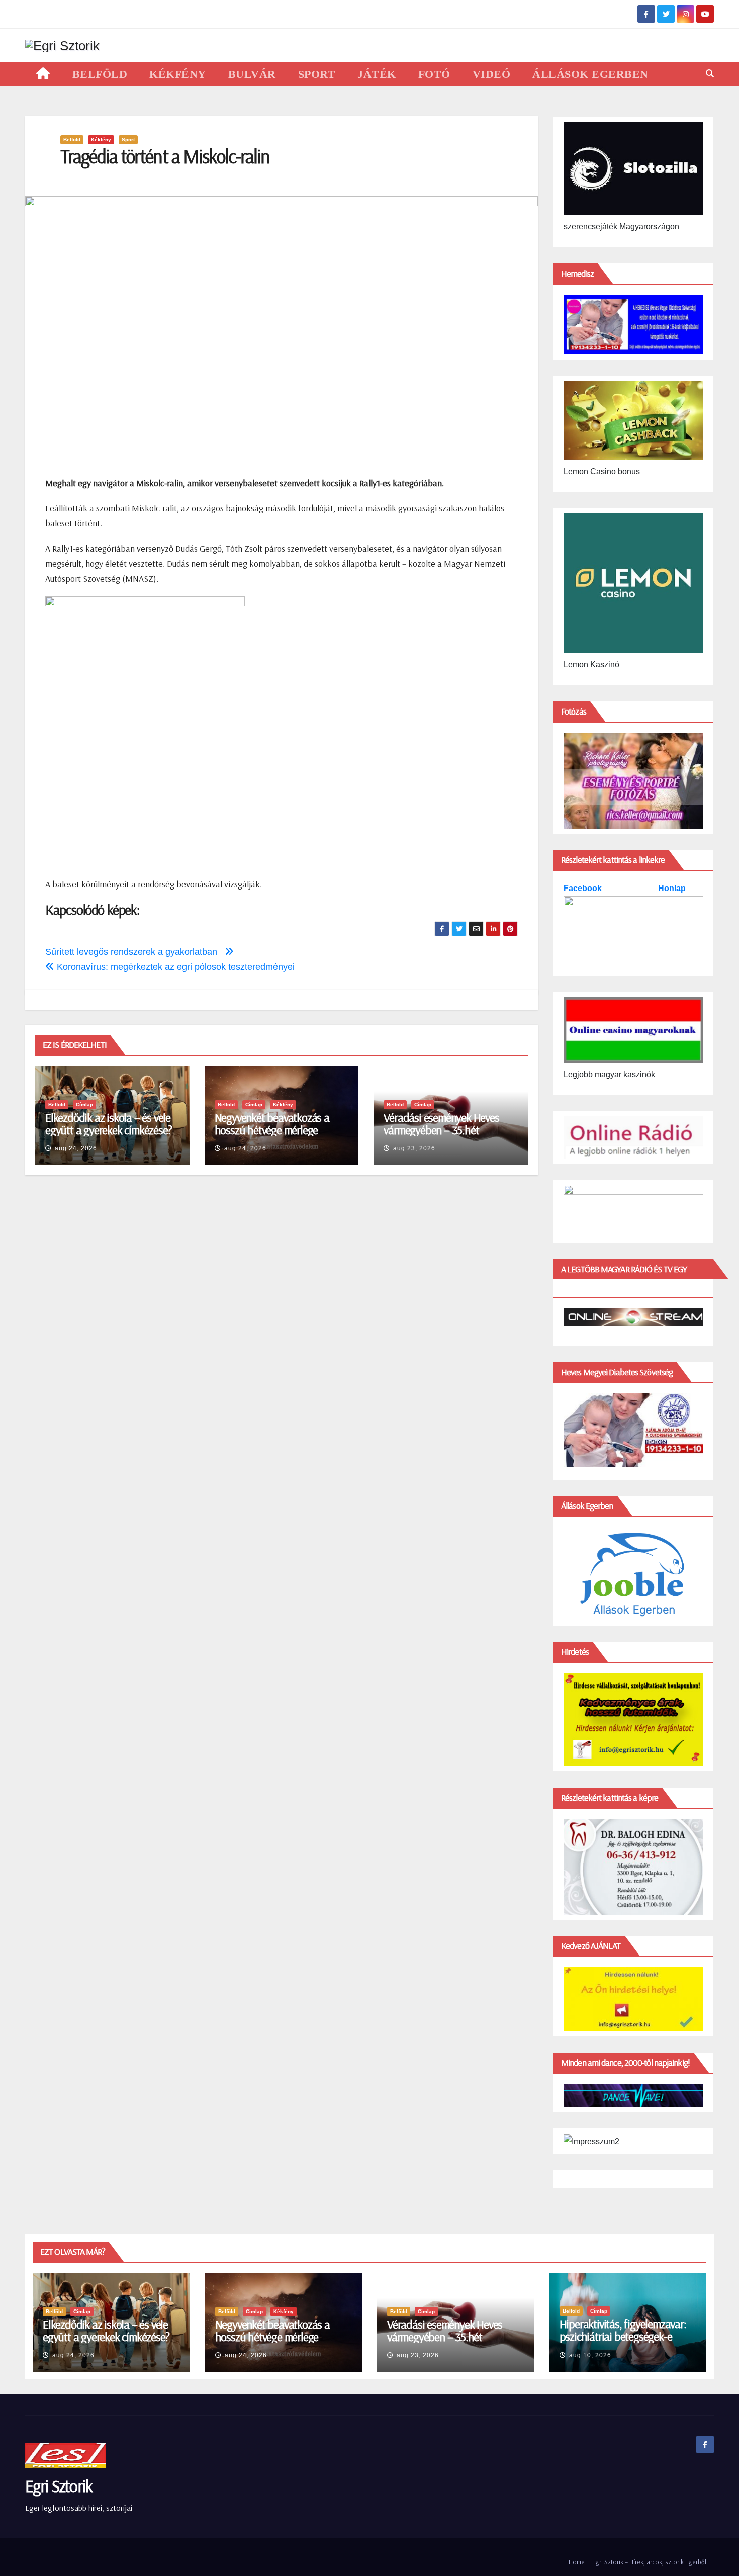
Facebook (584, 888)
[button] (710, 74)
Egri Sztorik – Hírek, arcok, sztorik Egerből (649, 2562)
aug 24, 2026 (76, 1148)
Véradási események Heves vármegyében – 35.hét (441, 1124)
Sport (128, 140)
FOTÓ (434, 74)
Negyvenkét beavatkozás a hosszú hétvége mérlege (272, 1124)
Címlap (84, 1104)
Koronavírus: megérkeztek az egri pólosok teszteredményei (174, 967)
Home (577, 2562)
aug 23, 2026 (414, 1148)
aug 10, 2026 (590, 2355)
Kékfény (101, 140)
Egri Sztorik (59, 2486)
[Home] (43, 74)
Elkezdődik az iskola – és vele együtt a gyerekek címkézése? (108, 1124)
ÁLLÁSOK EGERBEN (590, 74)
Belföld (72, 140)
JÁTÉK (377, 74)
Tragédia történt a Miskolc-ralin (165, 156)
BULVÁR (252, 74)
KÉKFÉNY (178, 74)
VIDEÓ (492, 74)
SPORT (317, 74)
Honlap (672, 888)
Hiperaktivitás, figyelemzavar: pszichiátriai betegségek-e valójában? (623, 2336)
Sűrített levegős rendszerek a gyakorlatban (135, 952)
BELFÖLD (100, 74)
